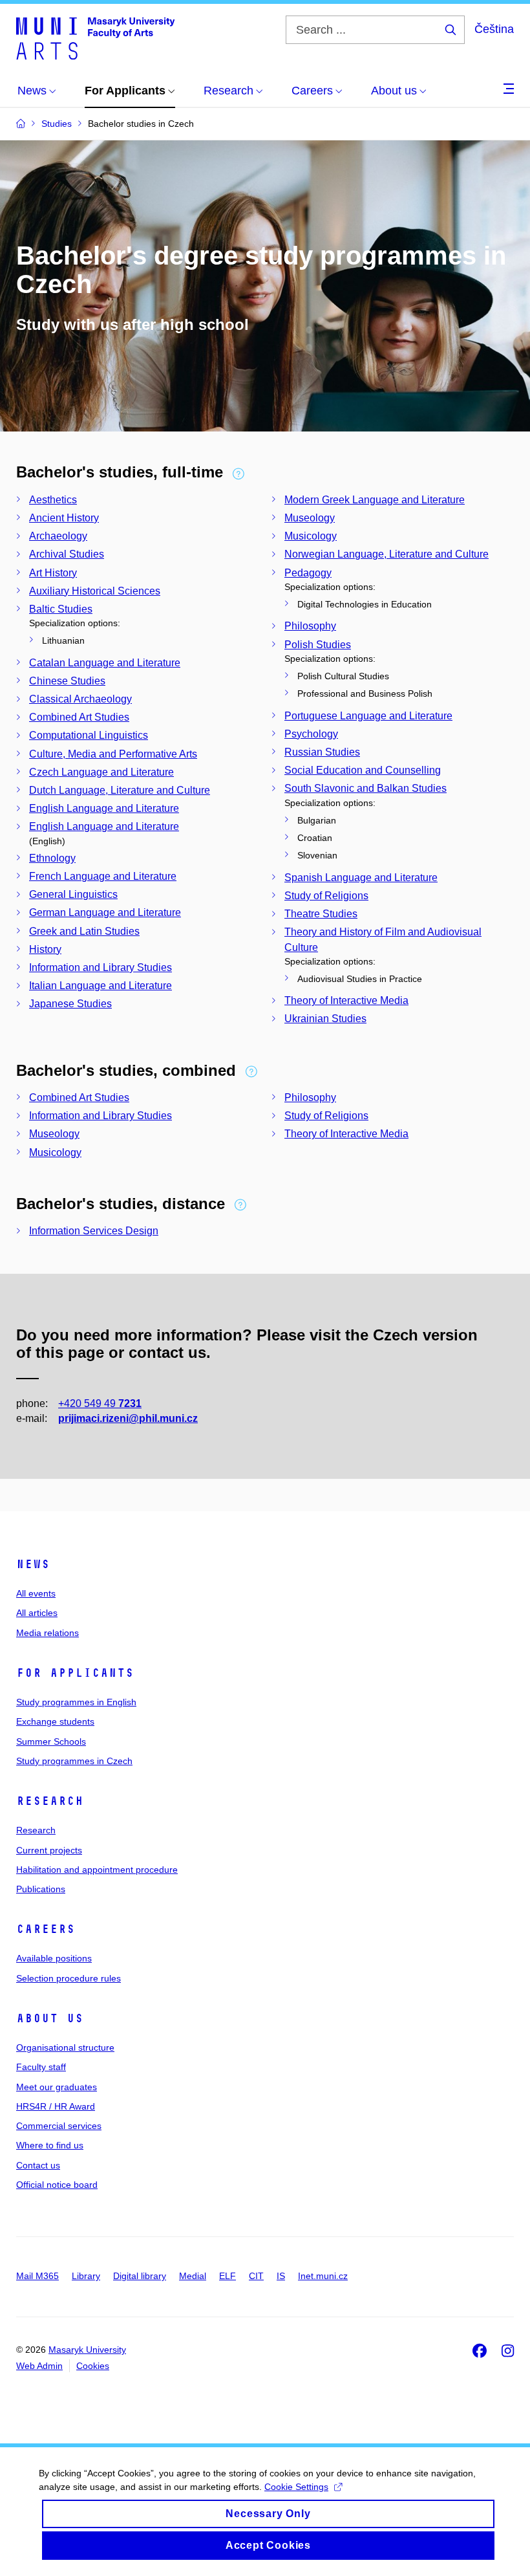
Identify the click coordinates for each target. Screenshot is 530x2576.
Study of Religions (326, 896)
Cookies (93, 2366)
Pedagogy (308, 573)
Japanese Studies (70, 1004)
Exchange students (55, 1721)
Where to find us (50, 2145)
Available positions (54, 1958)
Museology (310, 518)
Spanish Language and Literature (361, 878)
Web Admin (39, 2366)
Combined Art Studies (79, 717)
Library (86, 2276)
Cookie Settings (296, 2487)
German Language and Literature (105, 912)
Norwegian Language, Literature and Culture (387, 554)
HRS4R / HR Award (56, 2106)
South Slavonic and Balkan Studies (366, 788)
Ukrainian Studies (325, 1019)
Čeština (494, 29)
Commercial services (59, 2126)
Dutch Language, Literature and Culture (120, 790)
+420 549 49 (100, 1403)
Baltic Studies (61, 609)
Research (50, 1801)
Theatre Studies (321, 914)
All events (36, 1593)
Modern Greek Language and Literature (375, 500)
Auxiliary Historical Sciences (95, 591)
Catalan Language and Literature (105, 663)
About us (50, 2018)
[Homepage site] (95, 38)
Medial (193, 2276)
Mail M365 (37, 2276)
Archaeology (58, 536)
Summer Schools (51, 1741)
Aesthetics (53, 500)
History (45, 949)
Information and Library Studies (101, 967)
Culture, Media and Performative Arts (113, 754)
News (33, 1564)
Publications (41, 1889)
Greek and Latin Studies (84, 931)
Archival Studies (67, 554)
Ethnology (52, 858)
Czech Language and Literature (101, 772)
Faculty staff (41, 2067)
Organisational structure (65, 2047)
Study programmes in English (76, 1702)
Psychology (311, 734)
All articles (37, 1613)
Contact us (38, 2165)
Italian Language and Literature (101, 986)
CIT (256, 2276)
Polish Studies (318, 645)
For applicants (75, 1673)
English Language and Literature (104, 808)
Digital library (140, 2276)
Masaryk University (87, 2350)
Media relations (48, 1633)
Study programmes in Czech (74, 1761)
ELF (228, 2276)
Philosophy (310, 626)
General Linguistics (73, 894)
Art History (53, 573)
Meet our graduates (57, 2087)
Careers (46, 1929)
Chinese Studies (67, 681)
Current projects (49, 1850)
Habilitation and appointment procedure (97, 1870)
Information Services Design (94, 1231)
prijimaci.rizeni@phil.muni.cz (128, 1418)
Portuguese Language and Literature (368, 716)
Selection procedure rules (69, 1978)
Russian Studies (322, 752)
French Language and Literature (103, 876)
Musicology (311, 536)
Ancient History (64, 518)
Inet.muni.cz (323, 2276)
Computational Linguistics (89, 735)
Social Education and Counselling (363, 770)
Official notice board (57, 2185)
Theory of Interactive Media (346, 1000)
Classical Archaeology (80, 699)
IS (281, 2276)
